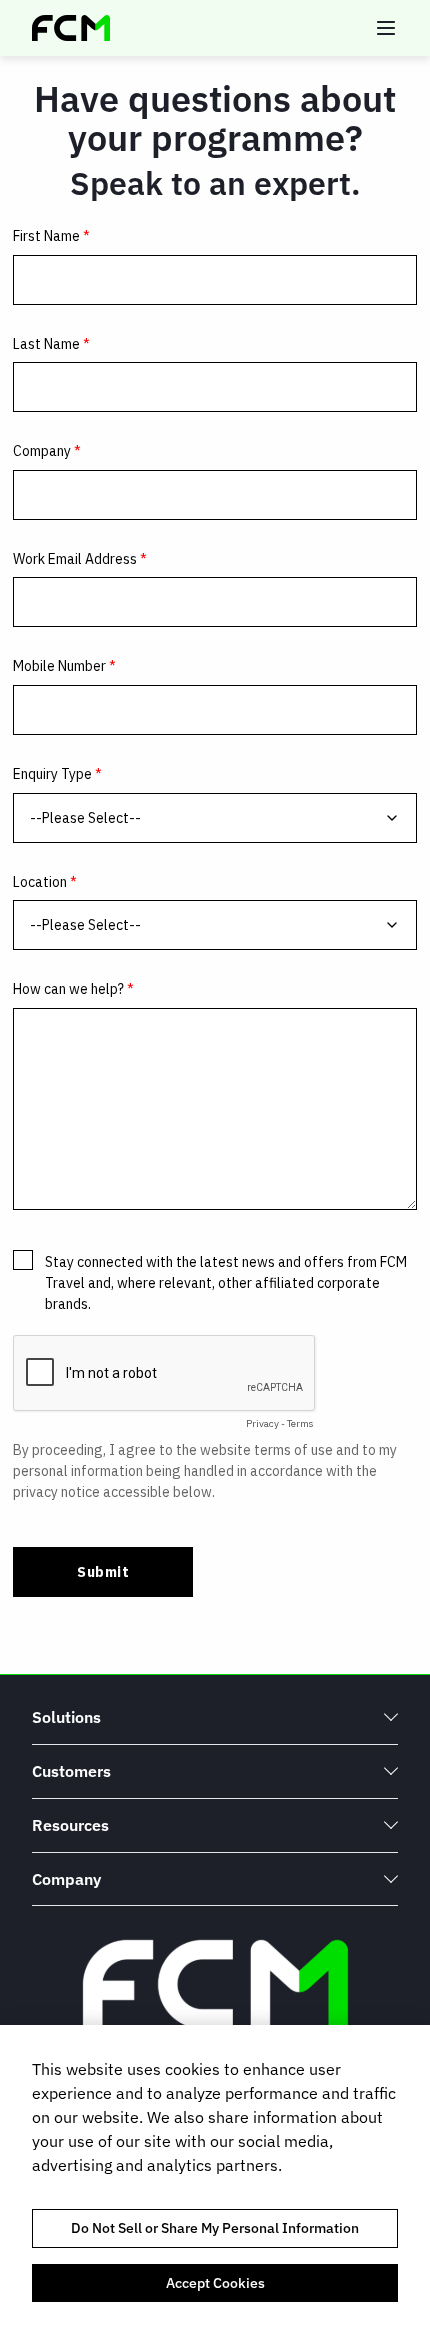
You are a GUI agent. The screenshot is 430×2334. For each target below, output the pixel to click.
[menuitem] (215, 1717)
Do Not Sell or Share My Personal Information (215, 2228)
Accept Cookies (215, 2283)
